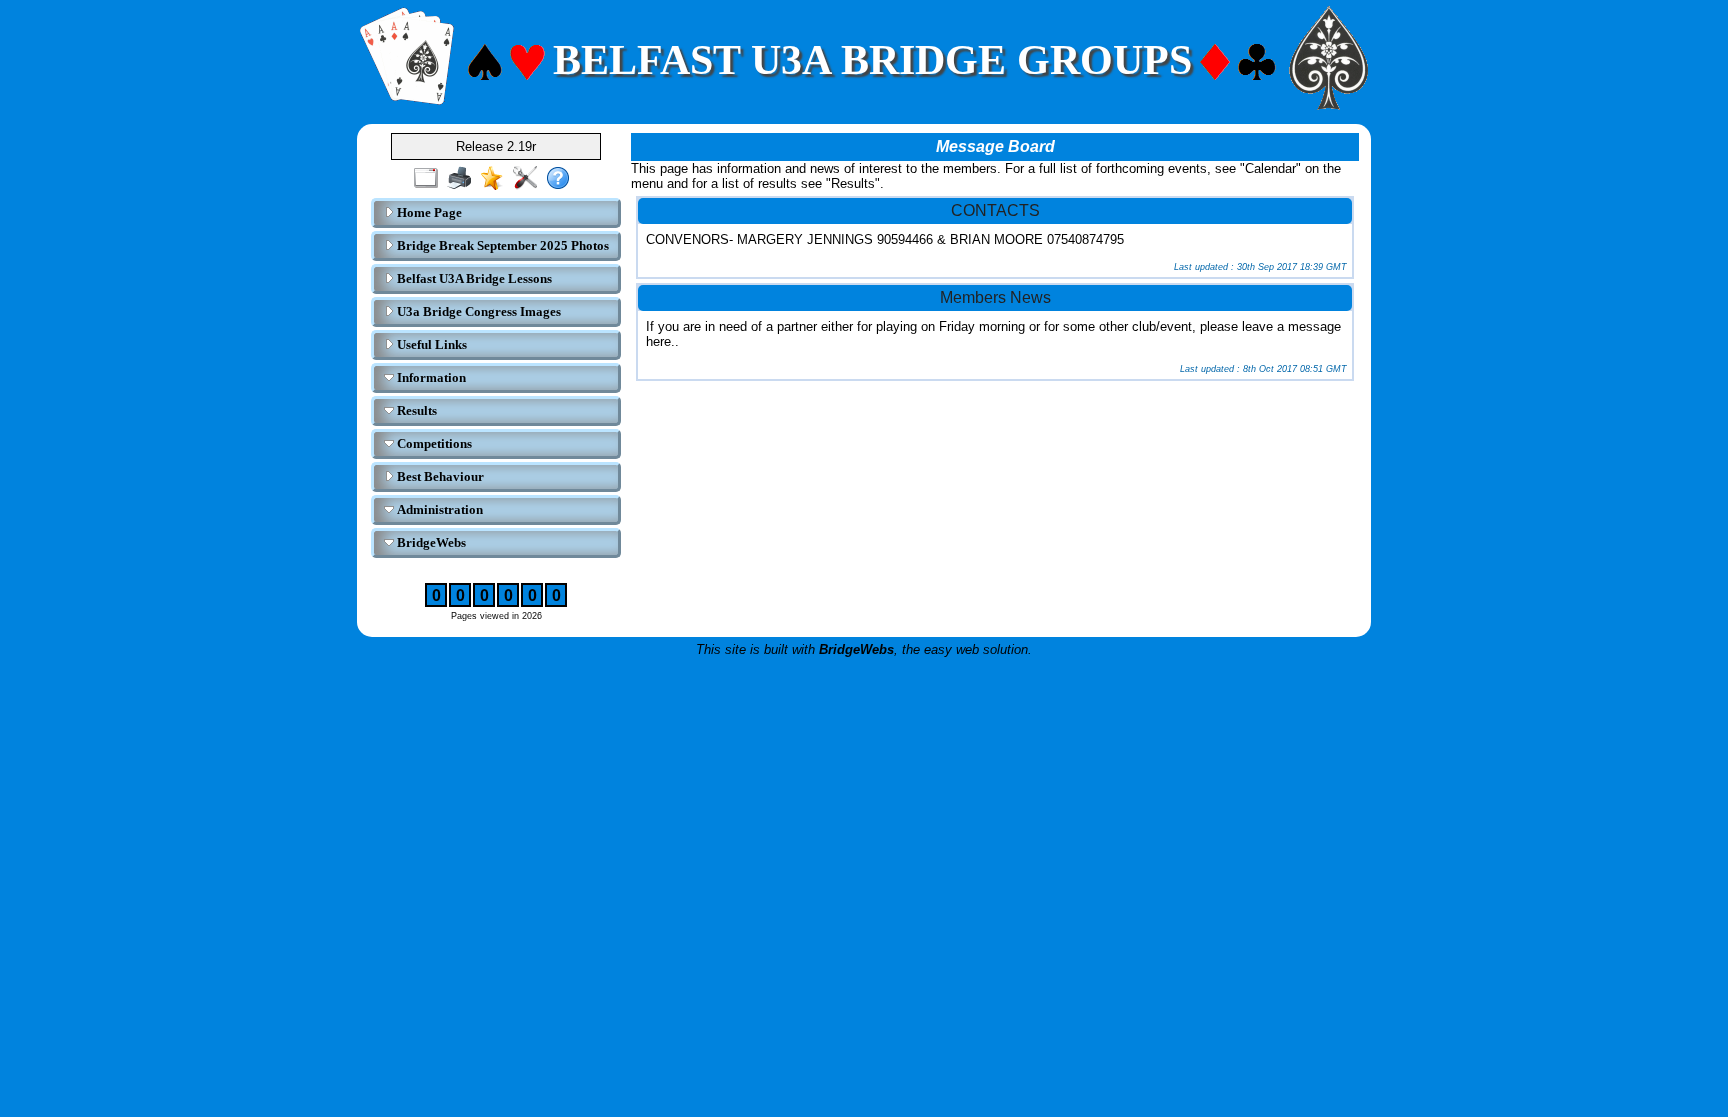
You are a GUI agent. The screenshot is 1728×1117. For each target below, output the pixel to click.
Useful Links (430, 344)
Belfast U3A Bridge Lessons (473, 278)
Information (430, 377)
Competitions (433, 443)
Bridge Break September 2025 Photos (501, 245)
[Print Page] (463, 179)
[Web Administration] (529, 179)
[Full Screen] (430, 179)
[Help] (562, 179)
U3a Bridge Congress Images (477, 311)
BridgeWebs (430, 542)
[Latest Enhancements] (496, 179)
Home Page (428, 212)
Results (415, 410)
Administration (438, 509)
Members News (995, 297)
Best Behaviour (439, 476)
